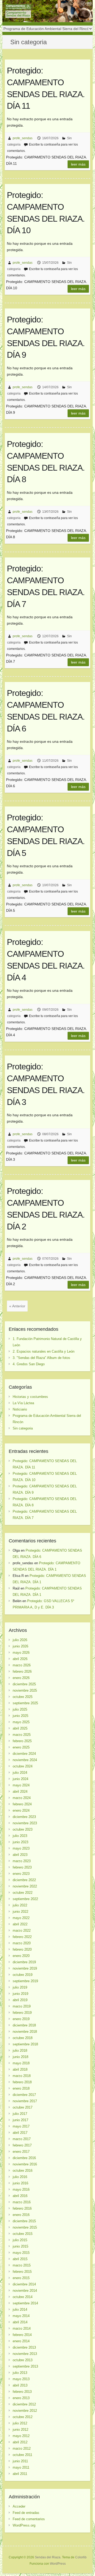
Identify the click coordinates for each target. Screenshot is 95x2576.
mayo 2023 (21, 1848)
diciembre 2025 (24, 1684)
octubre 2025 (23, 1697)
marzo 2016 (22, 2202)
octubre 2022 (23, 1893)
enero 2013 (21, 2398)
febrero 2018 (22, 2082)
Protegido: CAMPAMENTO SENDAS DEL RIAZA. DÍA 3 (46, 1084)
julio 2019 (20, 1987)
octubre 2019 (23, 1975)
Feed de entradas (26, 2513)
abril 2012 (20, 2442)
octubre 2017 (23, 2107)
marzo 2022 (22, 1930)
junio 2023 (20, 1842)
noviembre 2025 (25, 1690)
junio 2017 (20, 2120)
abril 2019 (20, 2000)
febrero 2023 (22, 1867)
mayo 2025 (21, 1722)
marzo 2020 (22, 1943)
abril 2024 (20, 1792)
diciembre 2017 (24, 2095)
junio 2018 (20, 2057)
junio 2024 (20, 1779)
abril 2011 (20, 2474)
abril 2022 (20, 1924)
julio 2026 (20, 1640)
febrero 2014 (22, 2335)
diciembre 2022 (24, 1880)
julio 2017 (20, 2114)
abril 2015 (20, 2259)
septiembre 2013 (25, 2366)
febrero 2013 (22, 2392)
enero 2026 (21, 1678)
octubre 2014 (23, 2297)
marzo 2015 (22, 2265)
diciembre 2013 (24, 2347)
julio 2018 (20, 2051)
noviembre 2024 (25, 1760)
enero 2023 (21, 1874)
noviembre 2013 (25, 2354)
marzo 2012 (22, 2448)
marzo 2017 (22, 2139)
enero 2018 (21, 2088)
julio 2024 (20, 1773)
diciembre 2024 (24, 1754)
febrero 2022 (22, 1937)
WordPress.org (24, 2525)
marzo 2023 (22, 1861)
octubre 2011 (22, 2455)
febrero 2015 (22, 2272)
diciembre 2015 (24, 2221)
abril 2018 (20, 2069)
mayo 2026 (21, 1653)
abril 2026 (20, 1659)
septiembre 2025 (25, 1703)
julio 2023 (20, 1836)
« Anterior (17, 1306)
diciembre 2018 (24, 2025)
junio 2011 (20, 2461)
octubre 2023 (23, 1829)
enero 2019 (21, 2019)
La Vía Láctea (23, 1403)
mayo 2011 (21, 2467)
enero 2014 (21, 2341)
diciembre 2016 (24, 2158)
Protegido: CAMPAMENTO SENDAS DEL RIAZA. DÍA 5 (46, 835)
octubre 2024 (23, 1766)
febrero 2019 (22, 2013)
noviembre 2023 (25, 1823)
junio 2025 (20, 1716)
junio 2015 (20, 2246)
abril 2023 (20, 1855)
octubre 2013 (23, 2360)
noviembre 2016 (25, 2164)
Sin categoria (23, 1428)
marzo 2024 (22, 1798)
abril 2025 (20, 1728)
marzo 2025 (22, 1735)
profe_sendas (23, 138)
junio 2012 (20, 2430)
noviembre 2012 (25, 2411)
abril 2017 (20, 2133)
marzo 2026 (22, 1665)
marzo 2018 (22, 2076)
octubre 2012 (23, 2417)
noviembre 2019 (25, 1968)
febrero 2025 (22, 1741)
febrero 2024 (22, 1804)
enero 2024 (21, 1810)
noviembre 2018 (25, 2032)
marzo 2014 (22, 2328)
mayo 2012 (21, 2436)
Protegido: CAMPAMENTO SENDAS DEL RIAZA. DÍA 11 (46, 88)
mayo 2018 (21, 2063)
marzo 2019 (22, 2006)
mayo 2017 (21, 2126)
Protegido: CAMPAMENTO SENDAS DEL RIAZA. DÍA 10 (46, 213)
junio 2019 (20, 1994)
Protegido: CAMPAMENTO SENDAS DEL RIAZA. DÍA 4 (46, 960)
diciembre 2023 (24, 1817)
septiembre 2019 (25, 1981)
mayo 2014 (21, 2316)
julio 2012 (20, 2423)
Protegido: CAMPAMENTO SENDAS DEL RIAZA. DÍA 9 (46, 337)
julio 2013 (20, 2373)
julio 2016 (20, 2177)
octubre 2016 (23, 2171)
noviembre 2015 (25, 2227)
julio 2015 (20, 2240)
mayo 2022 (21, 1918)
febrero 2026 (22, 1671)
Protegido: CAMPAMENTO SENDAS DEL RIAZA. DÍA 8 (46, 462)
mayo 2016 (21, 2189)
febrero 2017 (22, 2145)
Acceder (19, 2506)
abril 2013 (20, 2385)
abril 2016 (20, 2196)
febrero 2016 (22, 2208)
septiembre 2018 (25, 2044)
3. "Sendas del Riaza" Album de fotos (41, 1358)
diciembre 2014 (24, 2284)
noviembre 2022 (25, 1886)
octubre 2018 (23, 2038)
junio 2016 (20, 2183)
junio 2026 (20, 1646)
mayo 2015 (21, 2253)
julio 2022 (20, 1905)
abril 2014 (20, 2322)
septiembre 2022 (25, 1899)
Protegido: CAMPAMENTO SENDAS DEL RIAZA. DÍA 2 (46, 1209)
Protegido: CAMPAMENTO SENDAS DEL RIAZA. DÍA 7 (46, 586)
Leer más (78, 164)
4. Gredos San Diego (29, 1364)
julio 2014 (20, 2310)
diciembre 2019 (24, 1962)
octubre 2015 (23, 2234)
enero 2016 (21, 2215)
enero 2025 (21, 1747)
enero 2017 (21, 2152)
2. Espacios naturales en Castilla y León (44, 1351)
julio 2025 (20, 1709)
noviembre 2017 (25, 2101)
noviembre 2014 (25, 2291)
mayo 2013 (21, 2379)
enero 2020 (21, 1956)
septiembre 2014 (25, 2303)
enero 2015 (21, 2278)
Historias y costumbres (30, 1397)
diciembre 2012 (24, 2404)
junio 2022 (20, 1912)
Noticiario (20, 1409)
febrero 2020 (22, 1949)
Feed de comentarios (29, 2519)
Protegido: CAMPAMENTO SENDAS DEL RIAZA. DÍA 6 (46, 711)
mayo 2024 (21, 1785)
